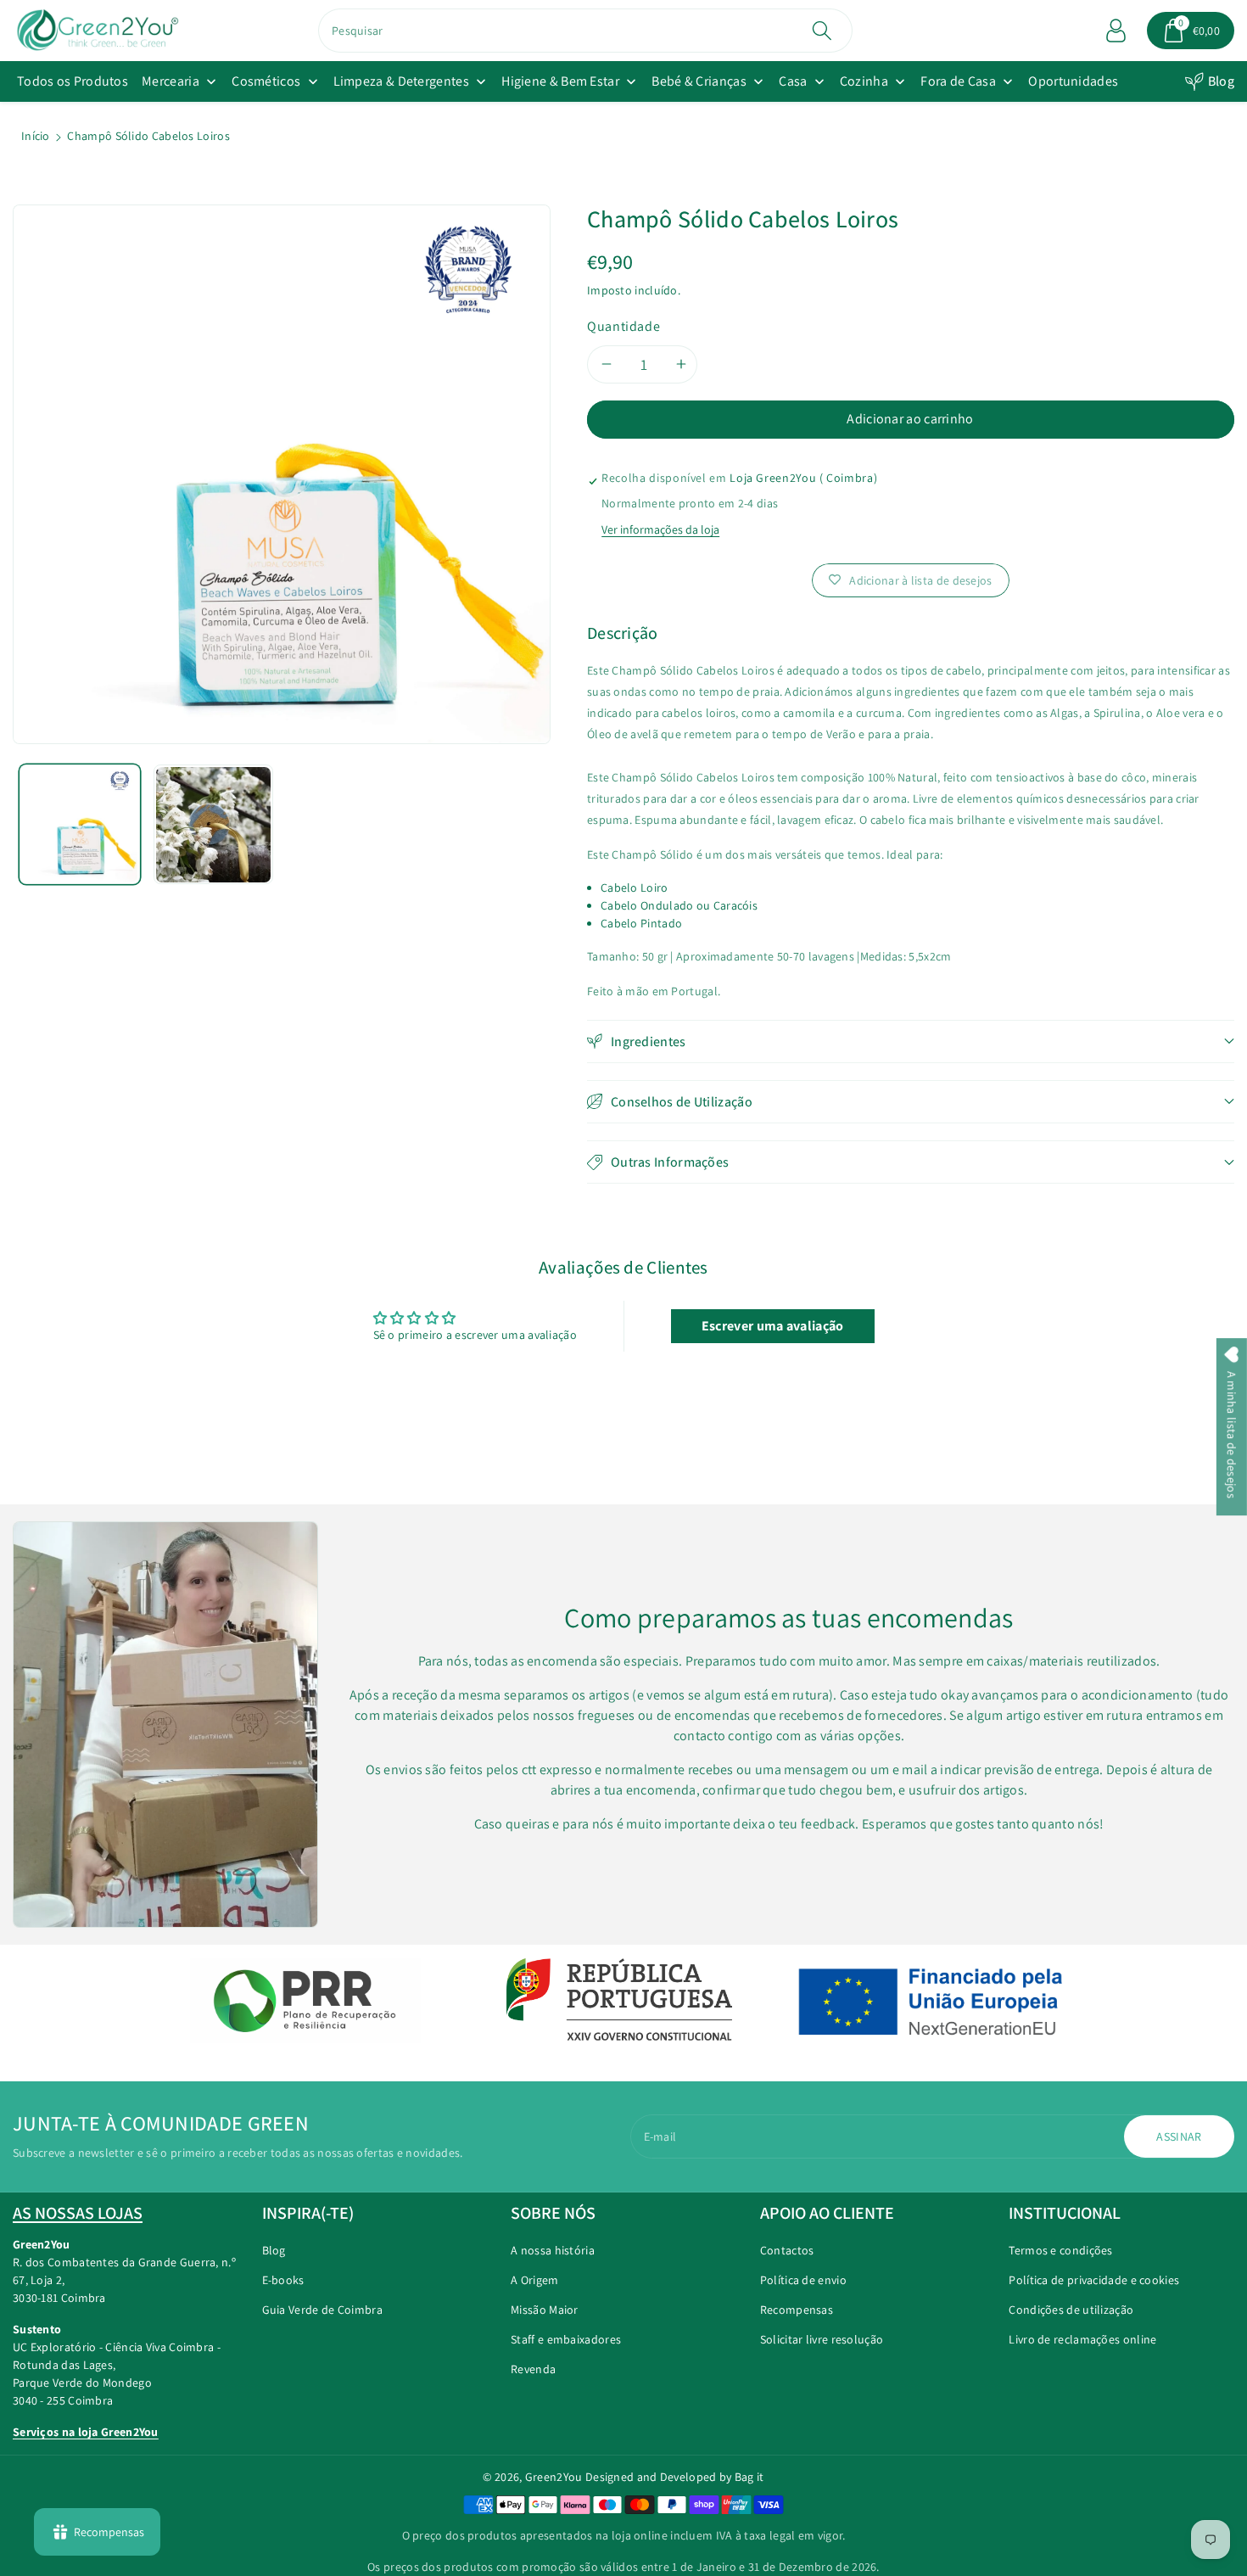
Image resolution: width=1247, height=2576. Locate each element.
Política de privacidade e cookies (1094, 2280)
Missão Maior (545, 2310)
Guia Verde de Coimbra (322, 2310)
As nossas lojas (78, 2213)
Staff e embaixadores (566, 2339)
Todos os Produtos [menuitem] (73, 81)
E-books (283, 2280)
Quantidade (623, 326)
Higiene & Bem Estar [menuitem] (560, 81)
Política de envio (803, 2280)
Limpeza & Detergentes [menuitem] (401, 81)
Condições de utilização (1071, 2310)
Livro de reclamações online (1082, 2339)
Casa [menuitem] (793, 81)
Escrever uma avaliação (773, 1326)
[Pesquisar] (822, 31)
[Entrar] (1116, 31)
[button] (1191, 31)
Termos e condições (1060, 2250)
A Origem (534, 2280)
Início (36, 136)
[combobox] (585, 31)
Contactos (787, 2250)
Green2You (554, 2477)
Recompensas (797, 2310)
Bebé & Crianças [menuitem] (699, 81)
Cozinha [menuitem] (864, 81)
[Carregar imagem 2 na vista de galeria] (214, 825)
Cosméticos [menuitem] (266, 81)
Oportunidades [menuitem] (1073, 81)
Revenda (533, 2369)
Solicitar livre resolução (822, 2339)
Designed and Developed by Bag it (675, 2477)
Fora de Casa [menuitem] (958, 81)
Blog (1221, 81)
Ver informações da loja (660, 529)
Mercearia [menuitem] (171, 81)
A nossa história (553, 2250)
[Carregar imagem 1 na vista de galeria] (80, 825)
